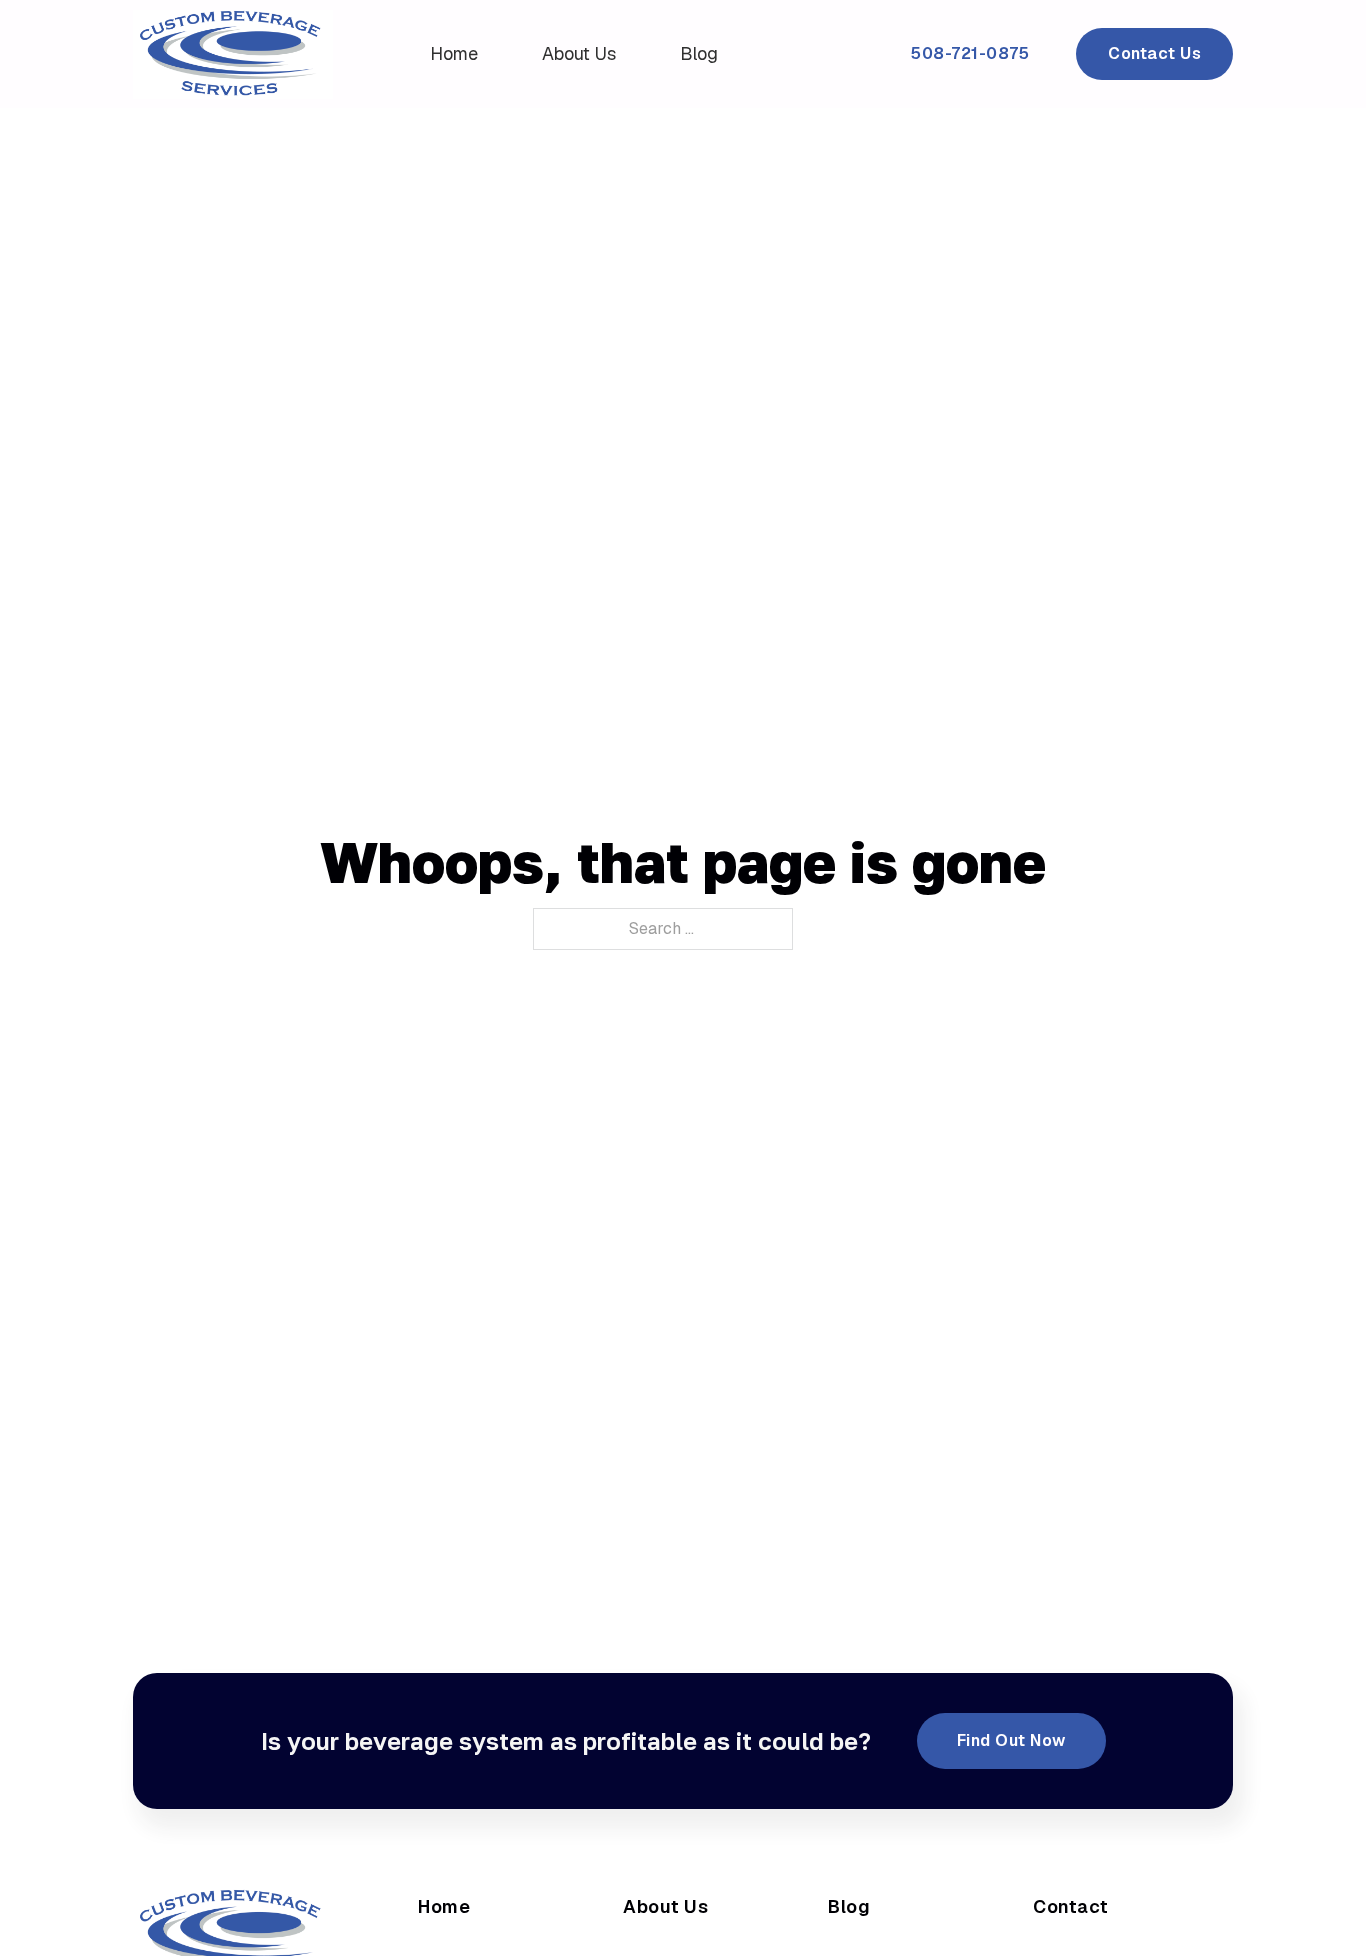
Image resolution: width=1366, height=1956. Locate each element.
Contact (1071, 1906)
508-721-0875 (970, 53)
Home (454, 53)
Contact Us (1154, 53)
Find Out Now (1011, 1740)
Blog (699, 53)
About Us (579, 53)
